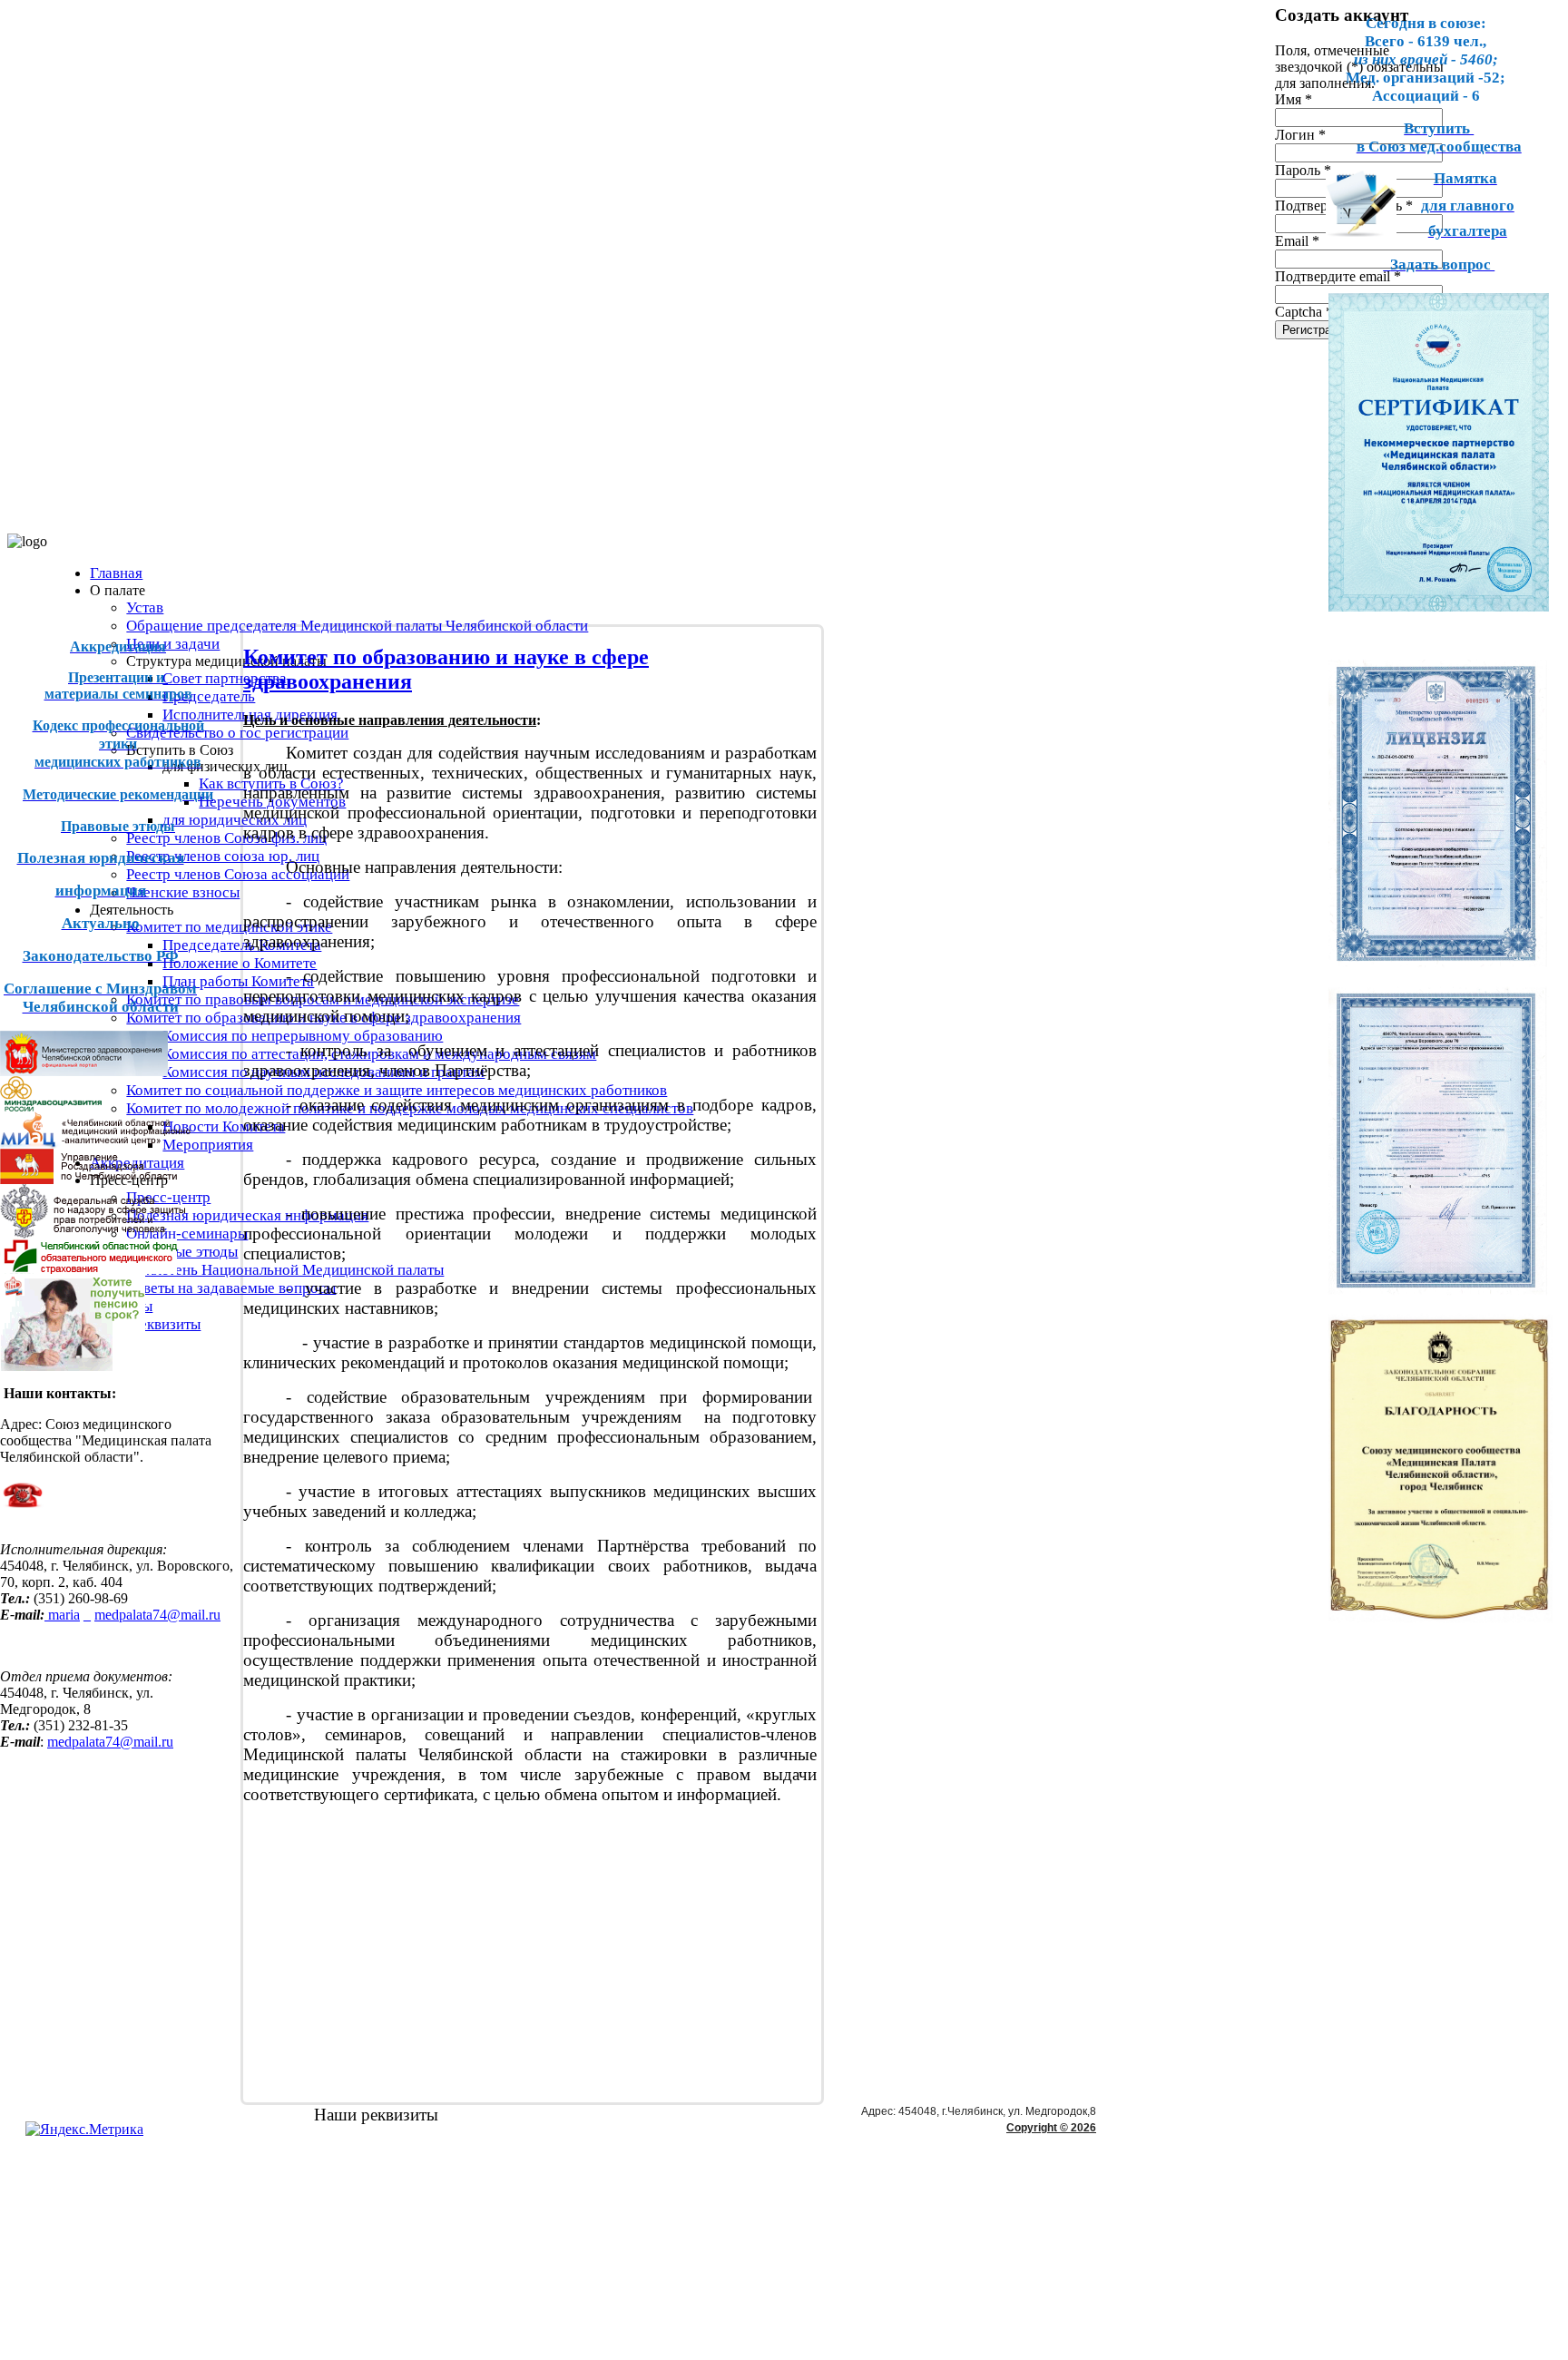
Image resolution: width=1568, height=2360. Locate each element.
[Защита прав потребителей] (93, 1234)
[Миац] (95, 1144)
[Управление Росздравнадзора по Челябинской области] (88, 1179)
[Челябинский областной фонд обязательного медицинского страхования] (88, 1269)
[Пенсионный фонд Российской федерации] (73, 1366)
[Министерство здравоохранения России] (88, 1107)
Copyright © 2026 (1051, 2128)
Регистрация (1316, 330)
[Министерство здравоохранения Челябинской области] (84, 1071)
